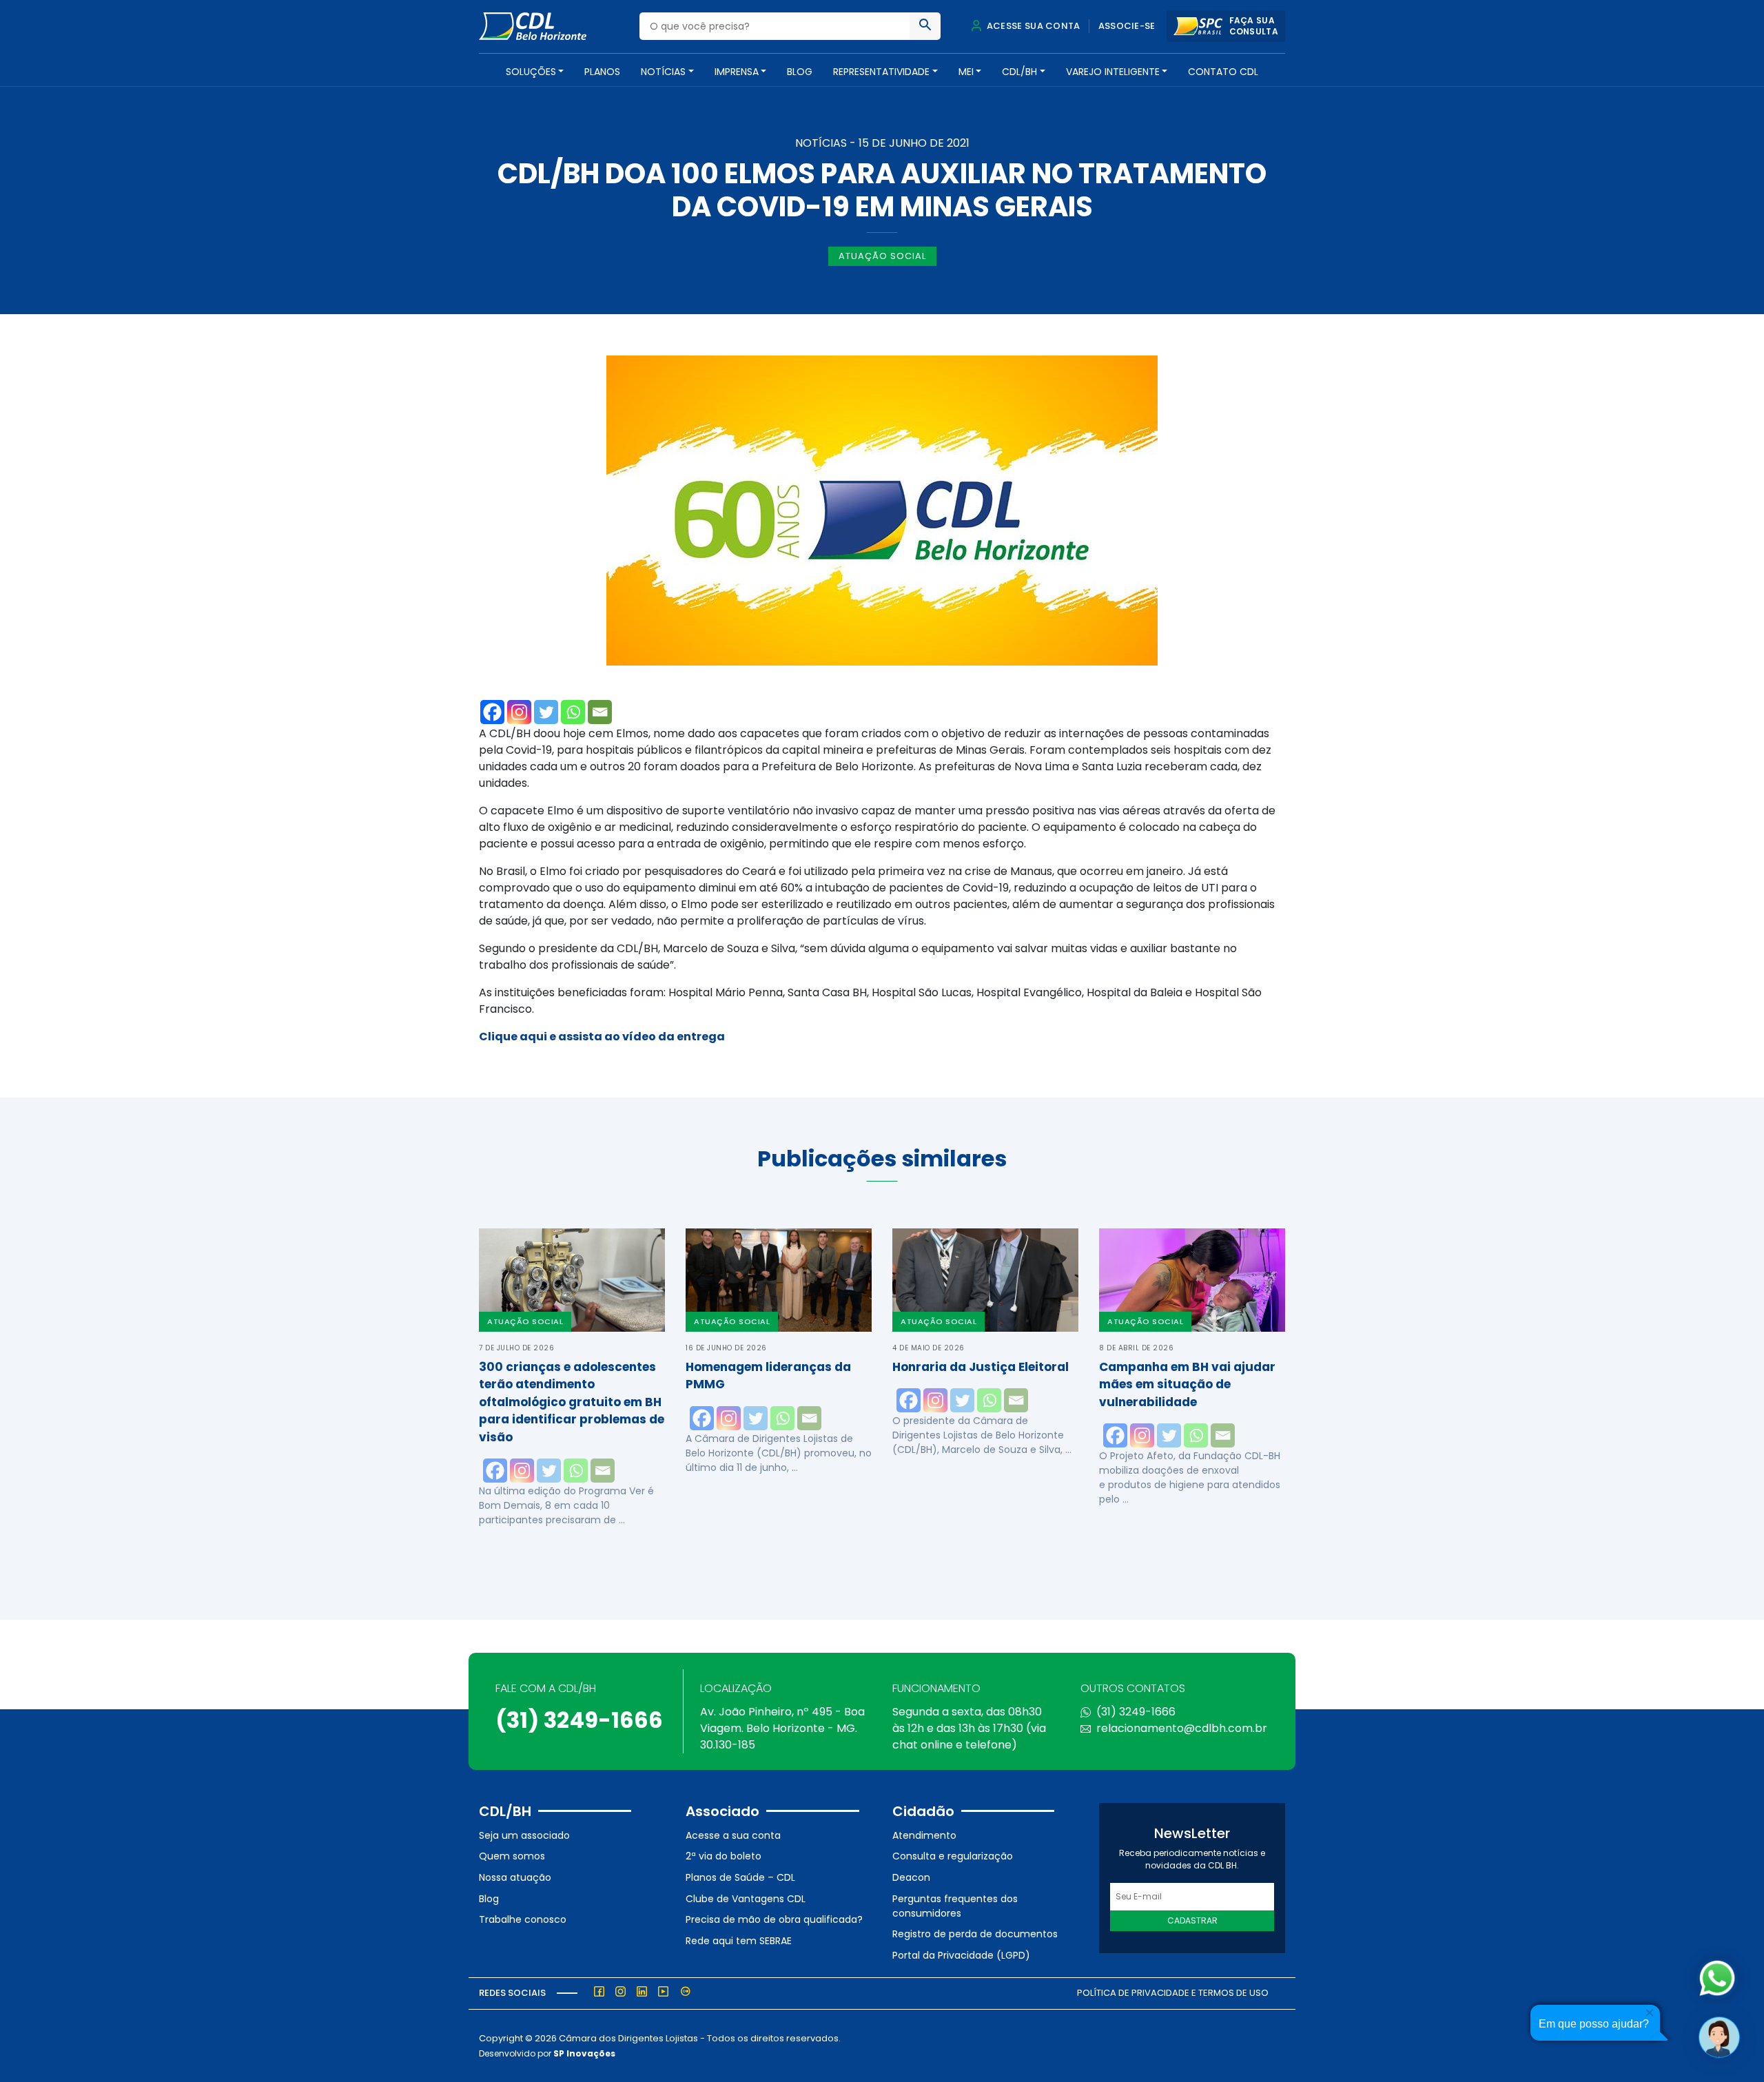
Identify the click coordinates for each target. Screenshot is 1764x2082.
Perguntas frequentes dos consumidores (955, 1906)
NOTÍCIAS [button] (663, 72)
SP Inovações (584, 2053)
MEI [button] (966, 72)
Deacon (911, 1877)
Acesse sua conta (1032, 26)
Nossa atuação (515, 1877)
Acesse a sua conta (733, 1835)
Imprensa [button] (737, 72)
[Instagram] (519, 712)
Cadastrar (1192, 1920)
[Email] (600, 712)
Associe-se (1127, 26)
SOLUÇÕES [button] (531, 72)
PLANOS (602, 72)
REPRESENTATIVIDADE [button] (881, 72)
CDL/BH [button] (1019, 72)
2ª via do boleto (724, 1856)
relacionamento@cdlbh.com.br (1182, 1728)
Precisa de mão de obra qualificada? (774, 1919)
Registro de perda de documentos (975, 1934)
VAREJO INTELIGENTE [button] (1113, 72)
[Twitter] (546, 712)
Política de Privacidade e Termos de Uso (1173, 1993)
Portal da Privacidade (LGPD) (961, 1955)
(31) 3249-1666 (579, 1720)
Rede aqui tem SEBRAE (739, 1941)
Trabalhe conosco (523, 1919)
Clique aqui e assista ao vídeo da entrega (602, 1037)
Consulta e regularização (953, 1856)
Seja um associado (524, 1835)
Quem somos (512, 1856)
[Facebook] (492, 712)
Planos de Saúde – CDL (740, 1877)
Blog (800, 72)
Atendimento (924, 1835)
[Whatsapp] (573, 712)
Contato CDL (1223, 72)
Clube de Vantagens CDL (746, 1899)
